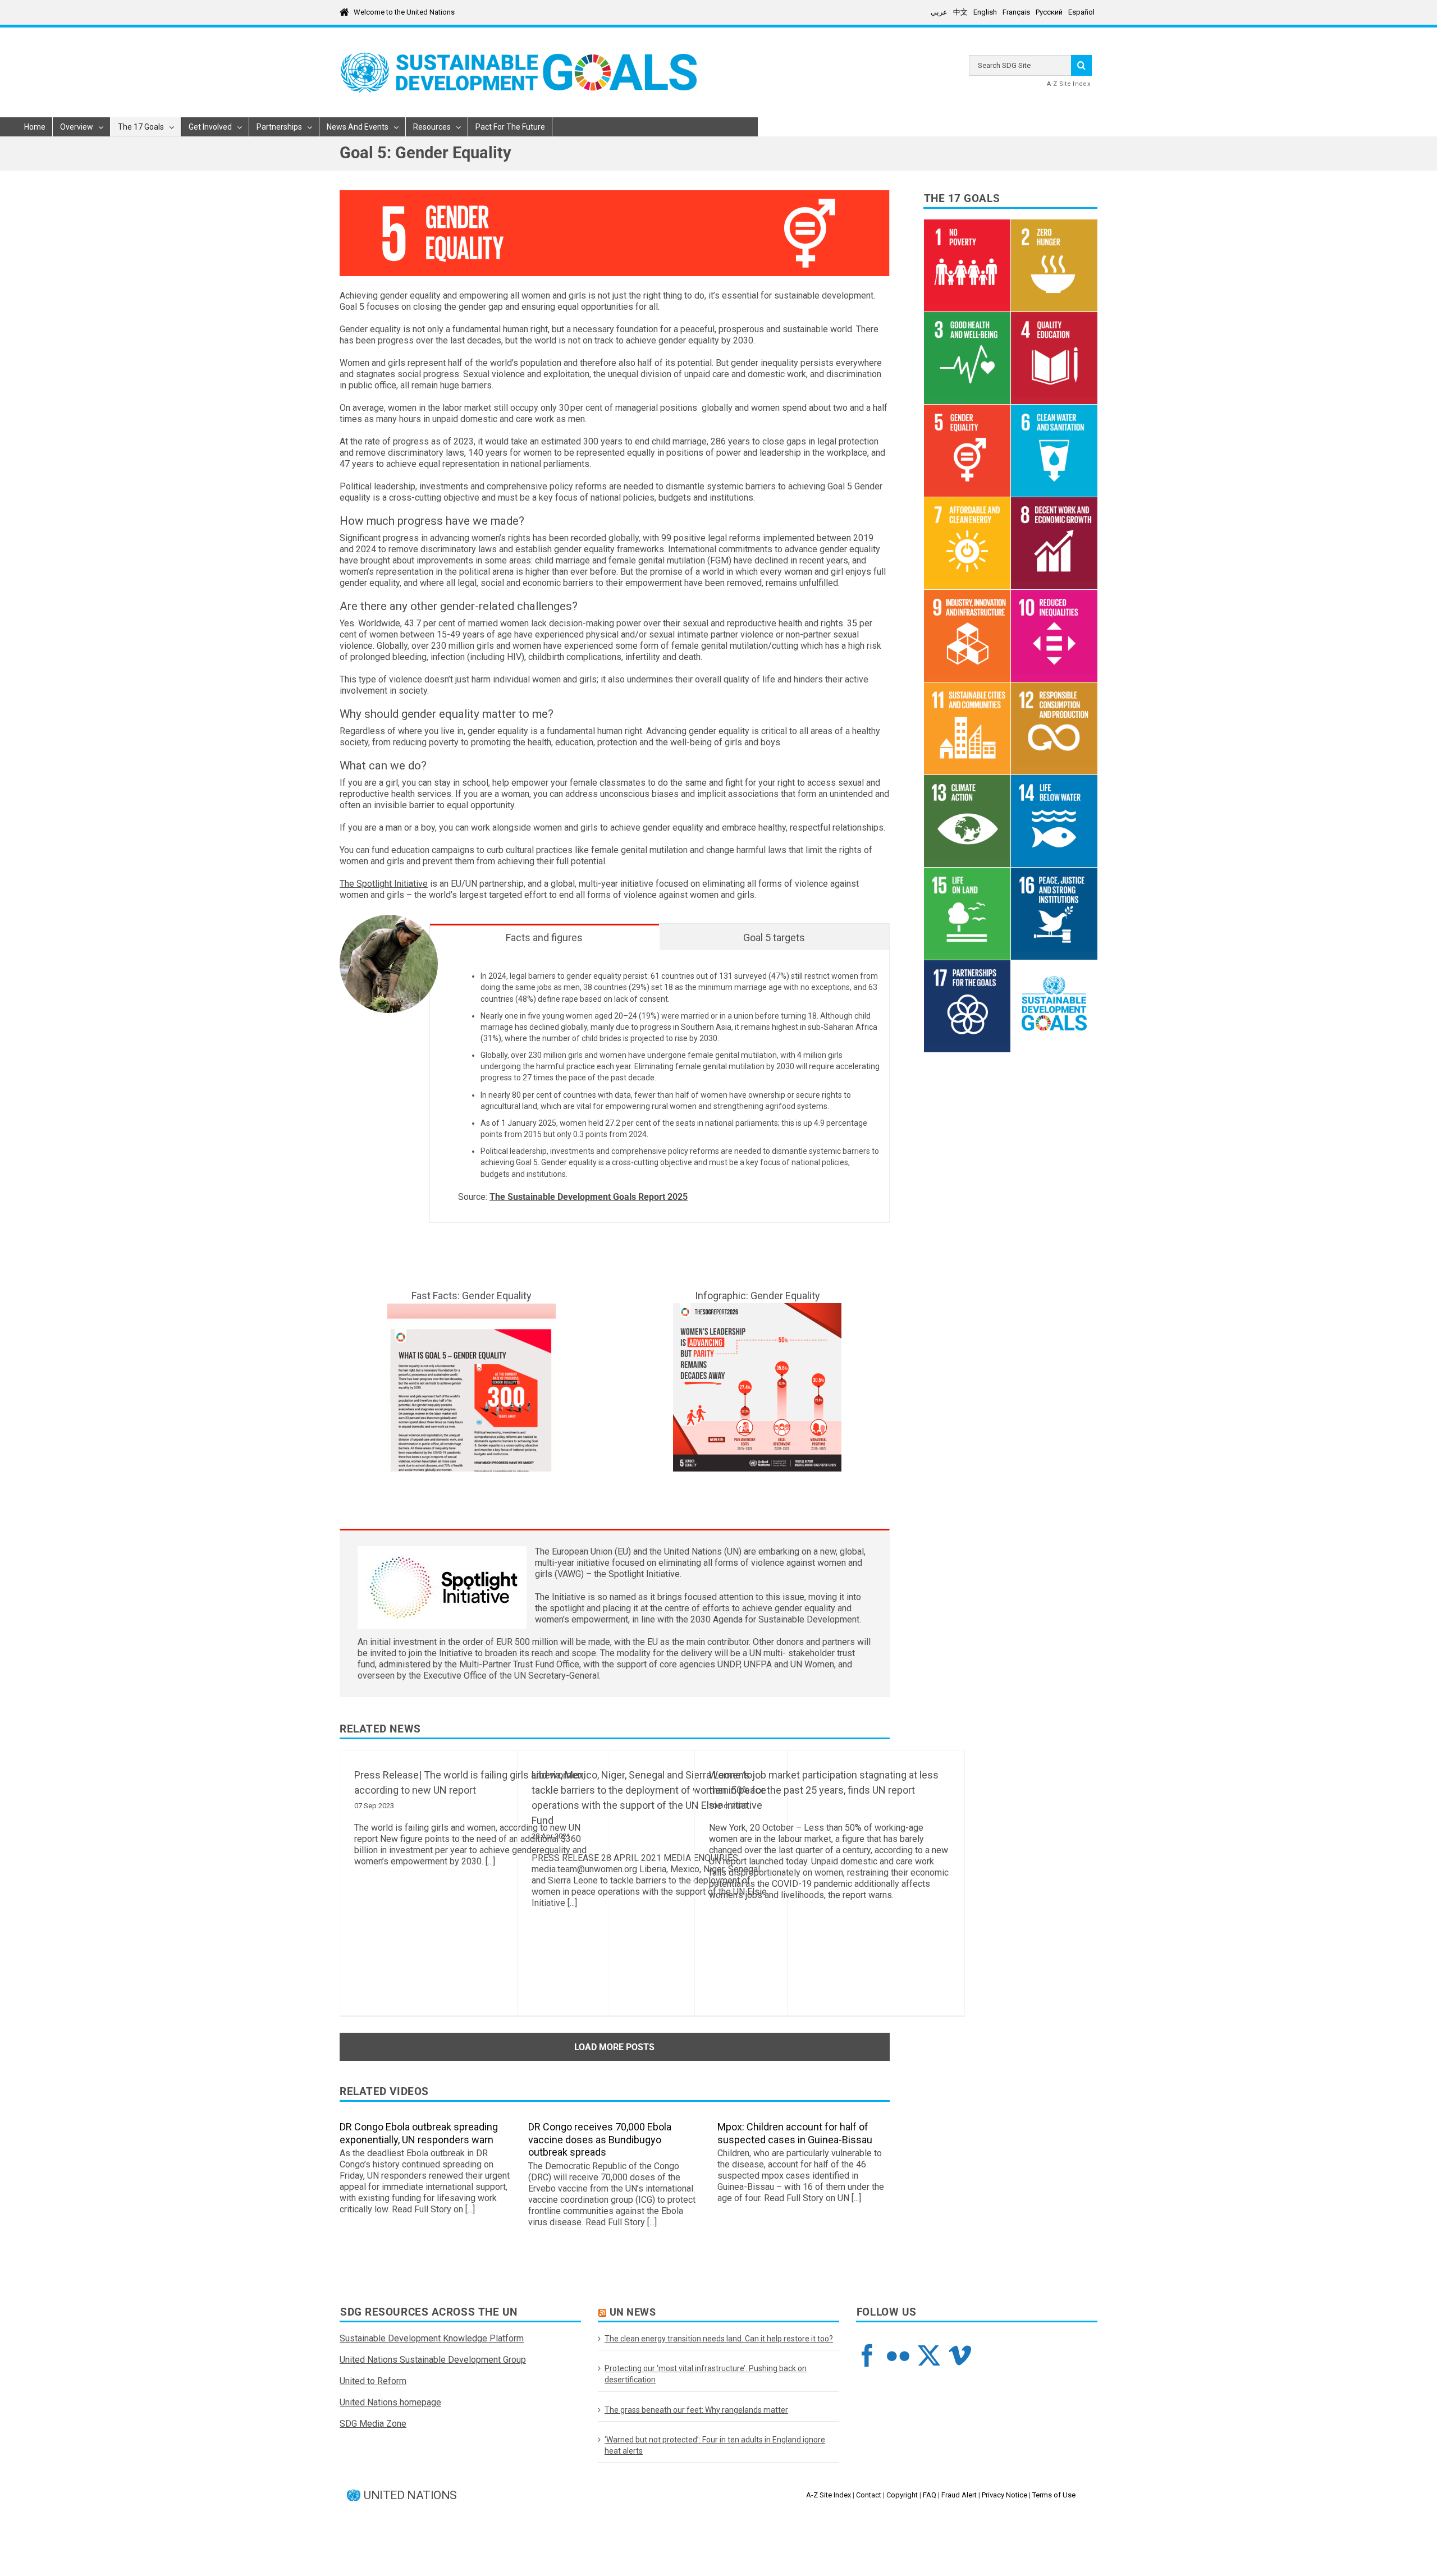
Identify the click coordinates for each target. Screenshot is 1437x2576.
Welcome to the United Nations (404, 12)
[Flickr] (898, 2355)
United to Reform (373, 2381)
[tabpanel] (660, 1087)
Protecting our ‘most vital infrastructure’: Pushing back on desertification (706, 2374)
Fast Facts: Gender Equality (472, 1296)
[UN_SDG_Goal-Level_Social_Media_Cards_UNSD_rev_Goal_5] (757, 1307)
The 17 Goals (962, 199)
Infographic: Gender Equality (758, 1296)
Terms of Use (1054, 2495)
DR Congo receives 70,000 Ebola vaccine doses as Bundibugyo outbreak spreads (600, 2139)
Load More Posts (614, 2047)
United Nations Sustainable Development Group (433, 2360)
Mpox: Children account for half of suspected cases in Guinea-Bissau (795, 2133)
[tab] (544, 937)
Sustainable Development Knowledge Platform (432, 2338)
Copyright (902, 2495)
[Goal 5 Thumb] (472, 1307)
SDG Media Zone (373, 2424)
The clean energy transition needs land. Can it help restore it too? (719, 2339)
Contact (869, 2495)
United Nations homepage (390, 2402)
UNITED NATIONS (410, 2495)
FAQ (930, 2495)
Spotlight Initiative (644, 1574)
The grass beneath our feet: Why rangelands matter (696, 2410)
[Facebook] (867, 2355)
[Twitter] (929, 2355)
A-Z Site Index (1068, 84)
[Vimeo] (960, 2355)
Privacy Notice (1004, 2495)
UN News (633, 2312)
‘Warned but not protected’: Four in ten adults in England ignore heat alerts (715, 2445)
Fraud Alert (959, 2495)
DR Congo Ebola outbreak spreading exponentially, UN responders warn (419, 2133)
